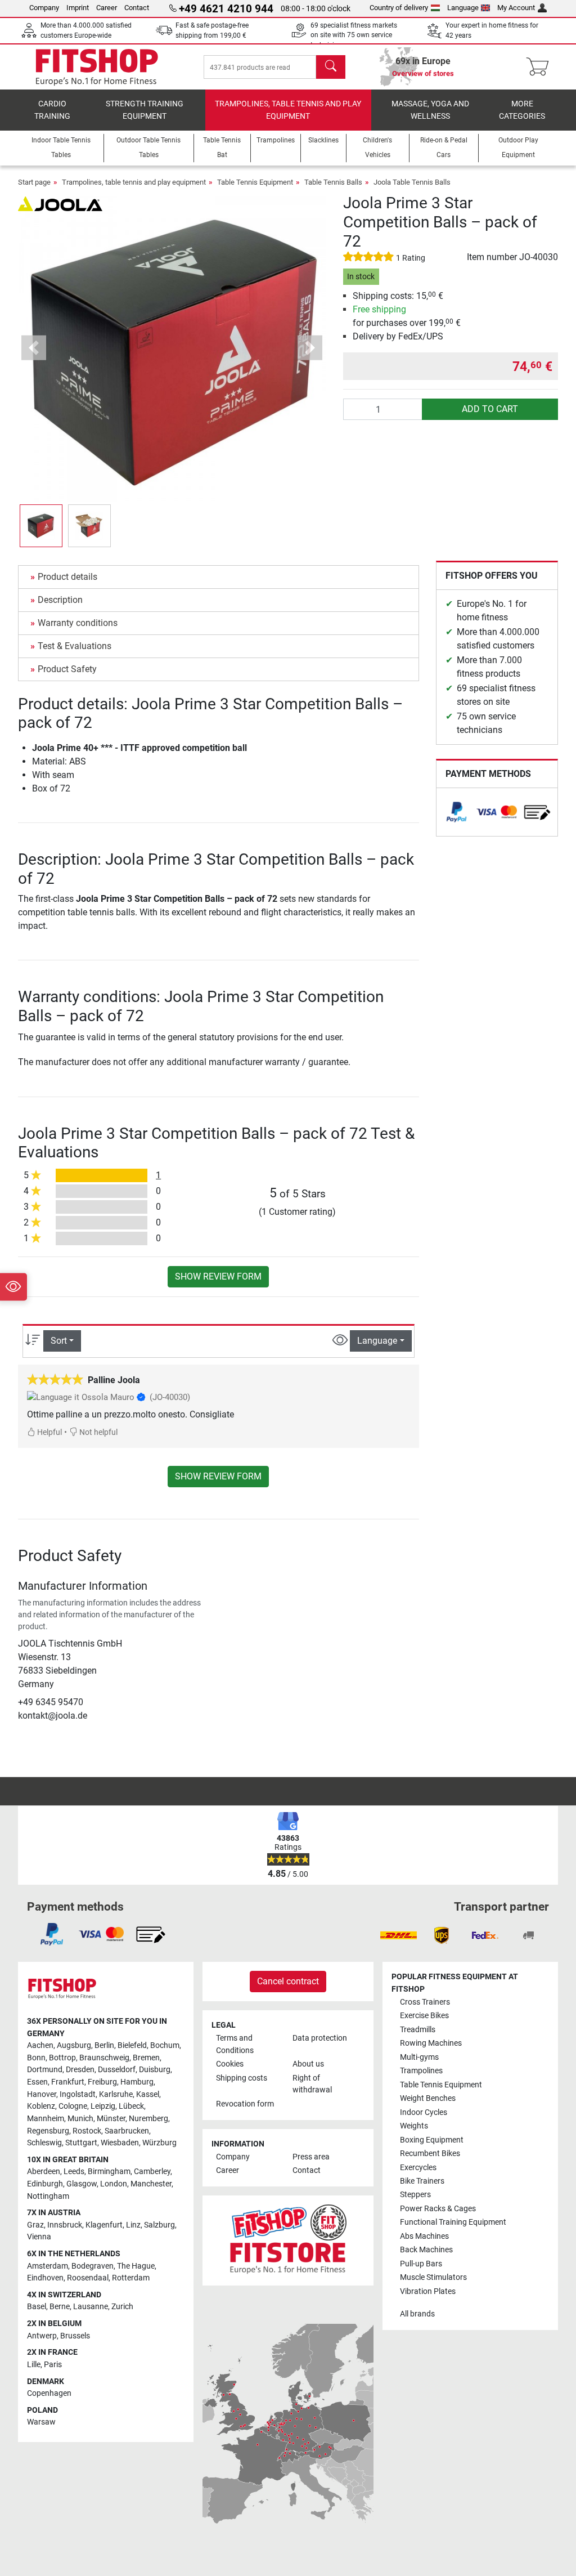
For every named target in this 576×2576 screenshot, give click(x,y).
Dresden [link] (80, 2070)
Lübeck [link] (131, 2106)
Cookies (230, 2064)
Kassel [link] (148, 2094)
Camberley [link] (152, 2172)
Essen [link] (37, 2082)
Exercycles (418, 2168)
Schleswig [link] (44, 2143)
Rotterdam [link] (131, 2278)
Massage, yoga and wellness (430, 110)
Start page (34, 182)
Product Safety (67, 669)
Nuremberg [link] (148, 2119)
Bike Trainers (422, 2181)
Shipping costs (242, 2078)
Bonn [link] (36, 2058)
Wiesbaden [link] (120, 2143)
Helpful (49, 1432)
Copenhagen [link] (49, 2393)
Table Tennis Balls (333, 182)
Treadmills (418, 2030)
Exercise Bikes (424, 2016)
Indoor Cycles (424, 2112)
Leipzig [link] (103, 2106)
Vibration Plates (428, 2291)
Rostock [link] (87, 2131)
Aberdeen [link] (44, 2172)
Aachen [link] (40, 2045)
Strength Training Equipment (145, 110)
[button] (41, 526)
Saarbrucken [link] (127, 2131)
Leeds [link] (74, 2172)
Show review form (218, 1276)
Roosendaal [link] (88, 2278)
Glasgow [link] (82, 2184)
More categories (522, 110)
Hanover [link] (42, 2094)
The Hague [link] (136, 2266)
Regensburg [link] (48, 2131)
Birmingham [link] (109, 2172)
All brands (417, 2314)
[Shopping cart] (541, 67)
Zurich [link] (122, 2307)
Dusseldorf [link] (117, 2070)
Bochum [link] (165, 2045)
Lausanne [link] (91, 2307)
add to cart (490, 409)
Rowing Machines (431, 2043)
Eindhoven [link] (45, 2278)
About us (308, 2064)
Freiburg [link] (102, 2082)
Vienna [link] (39, 2237)
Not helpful (98, 1432)
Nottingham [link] (48, 2196)
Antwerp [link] (42, 2336)
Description (60, 600)
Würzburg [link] (159, 2143)
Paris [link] (53, 2365)
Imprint (78, 8)
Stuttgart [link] (81, 2143)
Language (463, 8)
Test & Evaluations (75, 646)
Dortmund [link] (45, 2070)
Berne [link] (60, 2307)
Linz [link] (133, 2225)
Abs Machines (424, 2236)
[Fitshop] (97, 66)
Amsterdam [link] (48, 2266)
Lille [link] (34, 2365)
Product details (67, 577)
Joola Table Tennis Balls (412, 182)
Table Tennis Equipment (255, 182)
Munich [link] (80, 2119)
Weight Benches (428, 2098)
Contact (137, 8)
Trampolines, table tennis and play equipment (288, 110)
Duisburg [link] (155, 2070)
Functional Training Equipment (453, 2222)
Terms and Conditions (235, 2044)
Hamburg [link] (137, 2082)
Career (107, 8)
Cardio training (52, 110)
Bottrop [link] (62, 2058)
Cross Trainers (425, 2002)
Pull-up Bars (421, 2264)
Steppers (415, 2195)
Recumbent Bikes (430, 2154)
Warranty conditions (78, 623)
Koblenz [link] (41, 2106)
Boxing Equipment (432, 2140)
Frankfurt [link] (68, 2082)
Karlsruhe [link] (116, 2094)
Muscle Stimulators (433, 2277)
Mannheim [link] (46, 2119)
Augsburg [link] (74, 2045)
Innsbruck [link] (65, 2225)
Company (44, 8)
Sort (59, 1341)
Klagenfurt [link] (104, 2225)
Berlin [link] (104, 2045)
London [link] (114, 2184)
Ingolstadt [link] (78, 2094)
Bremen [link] (146, 2058)
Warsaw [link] (41, 2422)
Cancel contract (288, 1981)
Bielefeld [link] (132, 2045)
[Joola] (60, 203)
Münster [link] (111, 2119)
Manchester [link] (151, 2184)
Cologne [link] (73, 2106)
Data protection (320, 2038)
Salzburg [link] (159, 2225)
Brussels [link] (75, 2336)
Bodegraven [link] (93, 2266)
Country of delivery (399, 8)
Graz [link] (35, 2225)
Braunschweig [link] (104, 2058)
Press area (311, 2157)
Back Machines (426, 2250)
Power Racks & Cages (438, 2209)
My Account (516, 8)
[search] (331, 67)
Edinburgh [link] (45, 2184)
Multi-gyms (419, 2057)
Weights (414, 2126)
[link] (457, 812)
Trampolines (421, 2071)
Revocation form (245, 2104)
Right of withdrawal (312, 2084)
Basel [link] (37, 2307)
